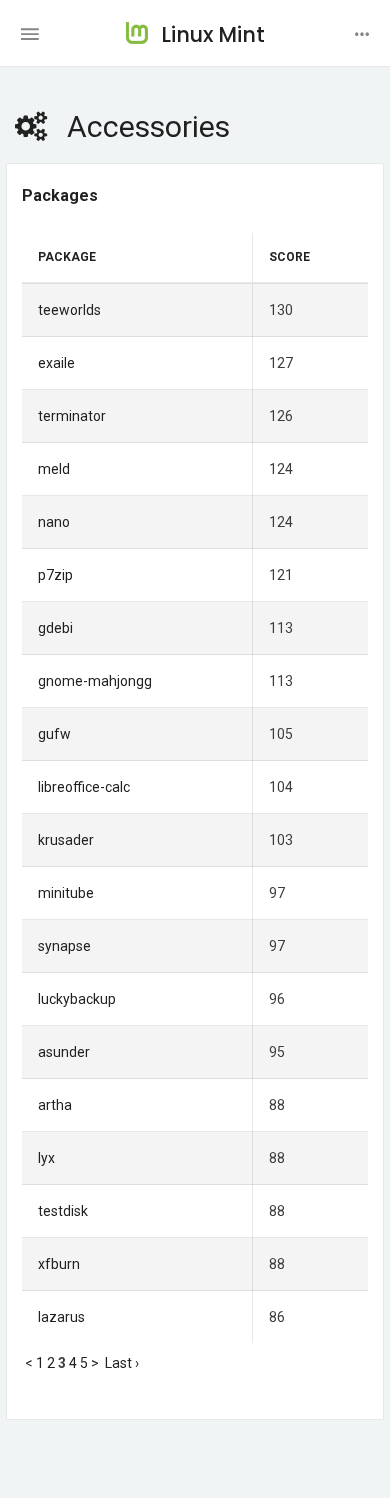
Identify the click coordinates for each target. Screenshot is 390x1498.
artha (55, 1105)
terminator (72, 416)
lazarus (61, 1317)
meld (54, 469)
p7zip (55, 575)
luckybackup (77, 999)
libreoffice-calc (84, 787)
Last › (122, 1363)
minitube (66, 893)
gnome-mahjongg (95, 681)
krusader (66, 840)
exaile (56, 363)
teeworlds (69, 310)
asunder (64, 1052)
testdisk (63, 1211)
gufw (54, 734)
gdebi (55, 628)
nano (54, 522)
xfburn (59, 1264)
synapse (64, 946)
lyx (46, 1158)
